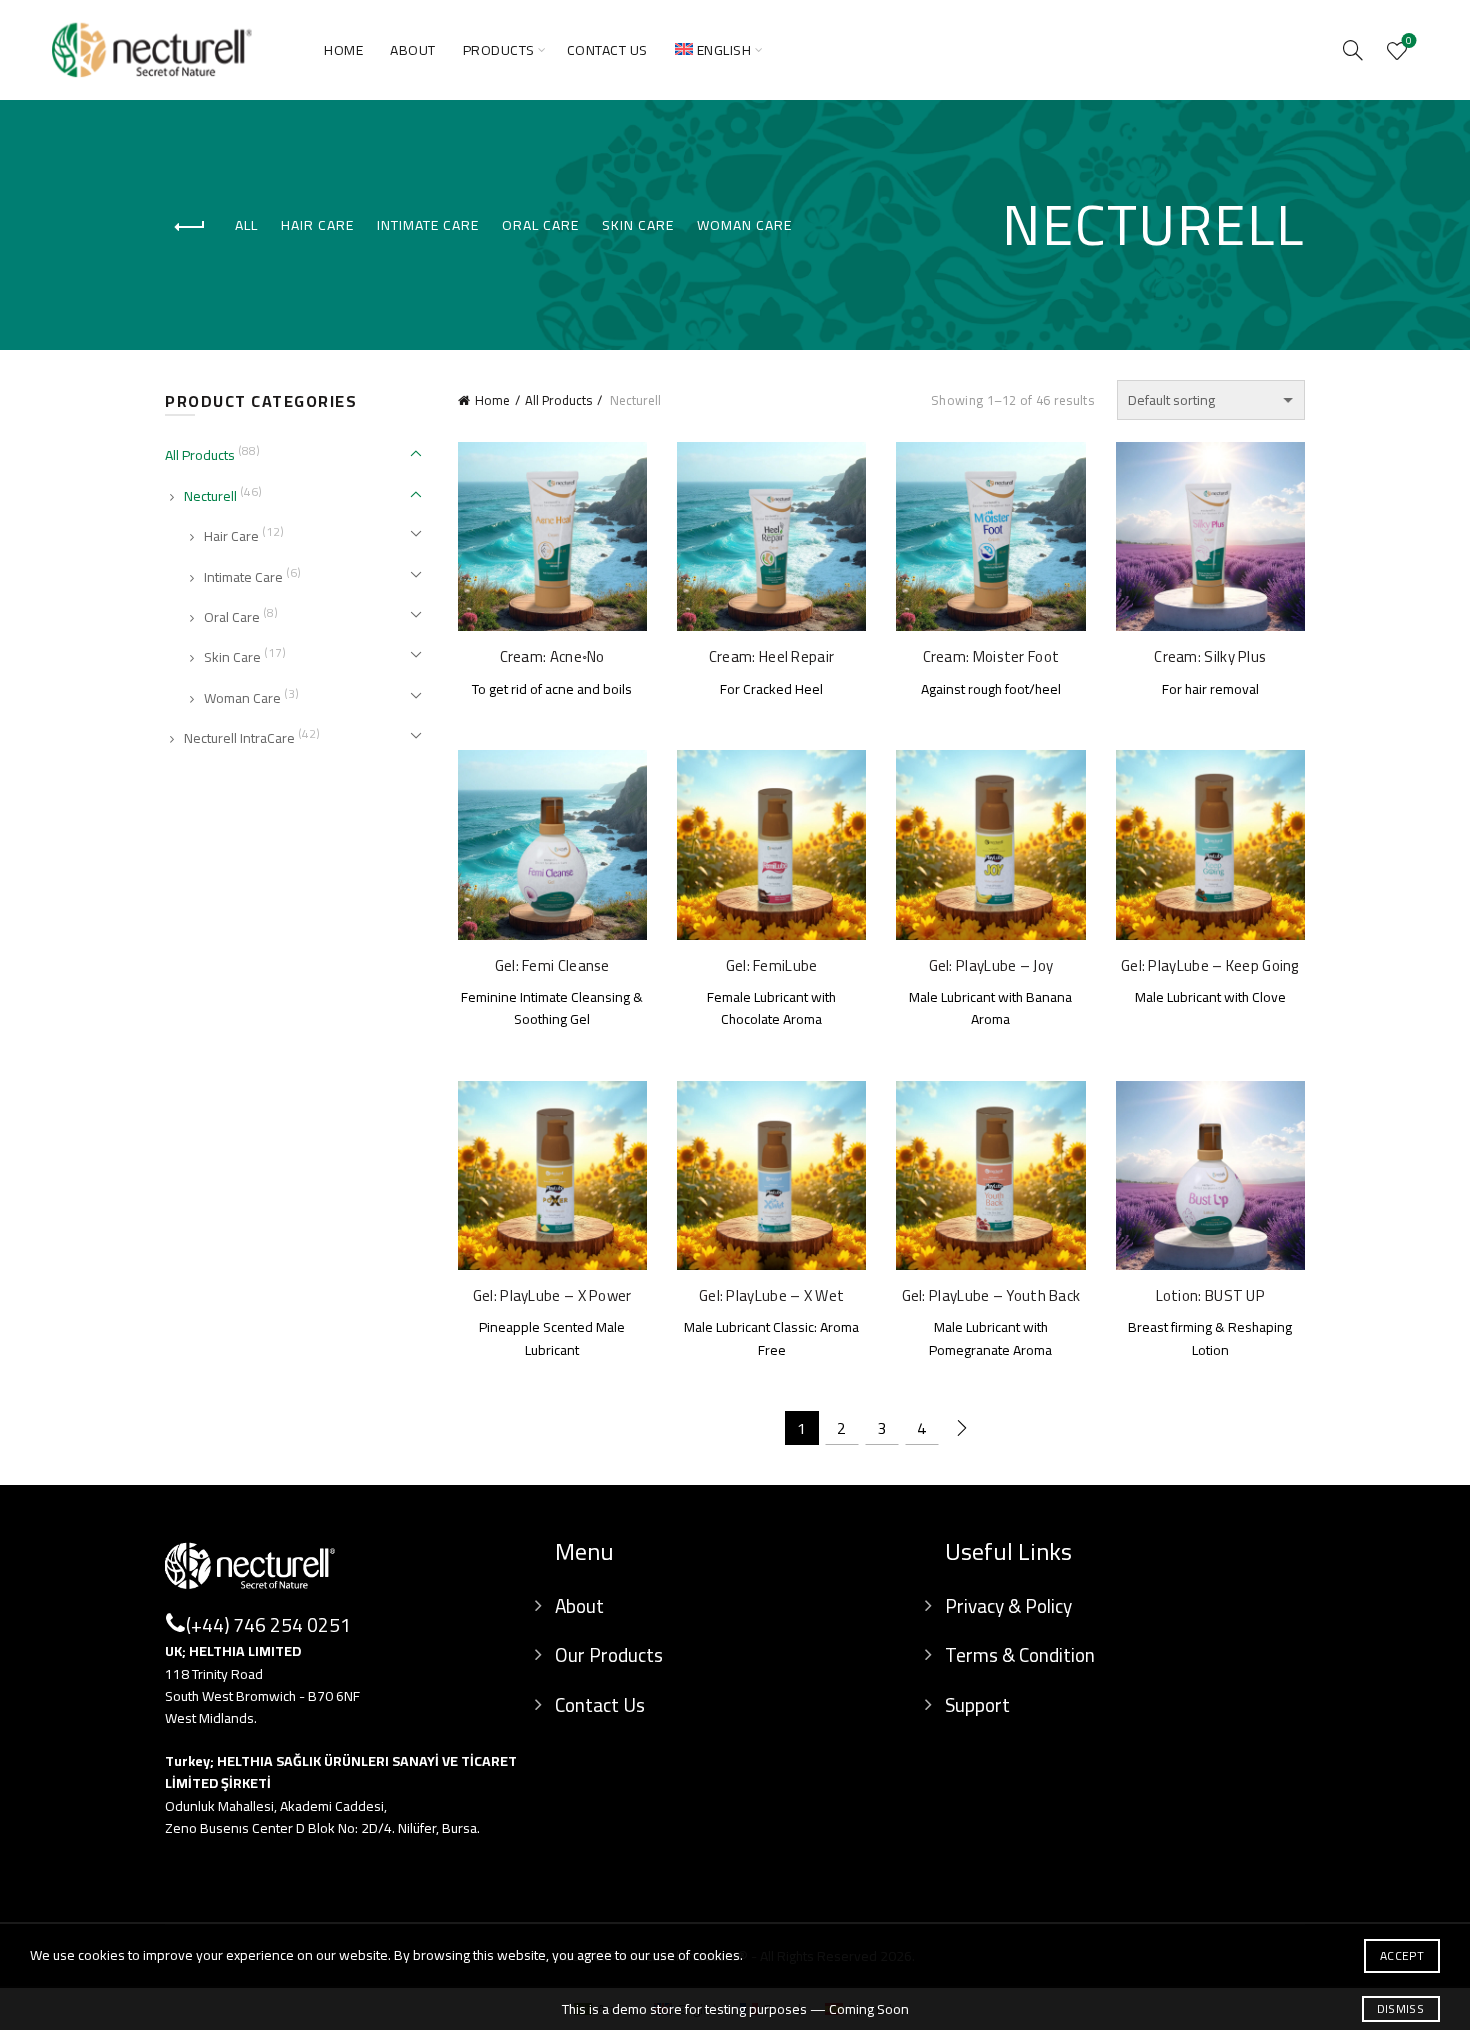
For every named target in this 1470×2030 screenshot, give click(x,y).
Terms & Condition (1020, 1655)
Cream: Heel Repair (771, 657)
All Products (558, 400)
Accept (1402, 1955)
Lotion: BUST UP (1211, 1296)
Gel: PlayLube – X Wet (771, 1296)
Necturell (210, 496)
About (413, 50)
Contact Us (607, 50)
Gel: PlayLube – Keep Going (1210, 966)
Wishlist (1409, 43)
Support (977, 1705)
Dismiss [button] (1400, 2008)
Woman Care (744, 225)
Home (343, 50)
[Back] (190, 227)
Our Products (609, 1655)
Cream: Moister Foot (991, 657)
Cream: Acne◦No (552, 657)
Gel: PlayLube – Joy (991, 966)
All (246, 225)
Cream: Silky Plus (1210, 657)
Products (499, 50)
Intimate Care (428, 225)
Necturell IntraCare (239, 738)
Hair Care (317, 225)
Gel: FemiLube (772, 966)
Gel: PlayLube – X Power (552, 1296)
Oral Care (540, 225)
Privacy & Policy (1008, 1606)
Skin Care (638, 225)
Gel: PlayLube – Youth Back (991, 1296)
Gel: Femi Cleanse (552, 966)
